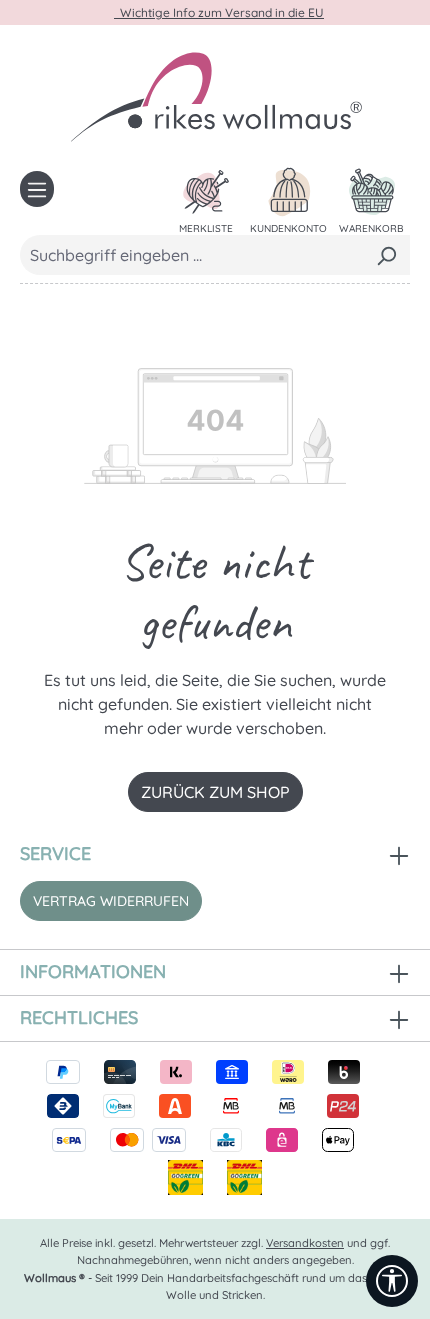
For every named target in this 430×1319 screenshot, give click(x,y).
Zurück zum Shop (215, 792)
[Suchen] (386, 255)
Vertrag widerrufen (111, 901)
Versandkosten (305, 1243)
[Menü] (37, 189)
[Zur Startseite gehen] (215, 96)
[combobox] (192, 255)
